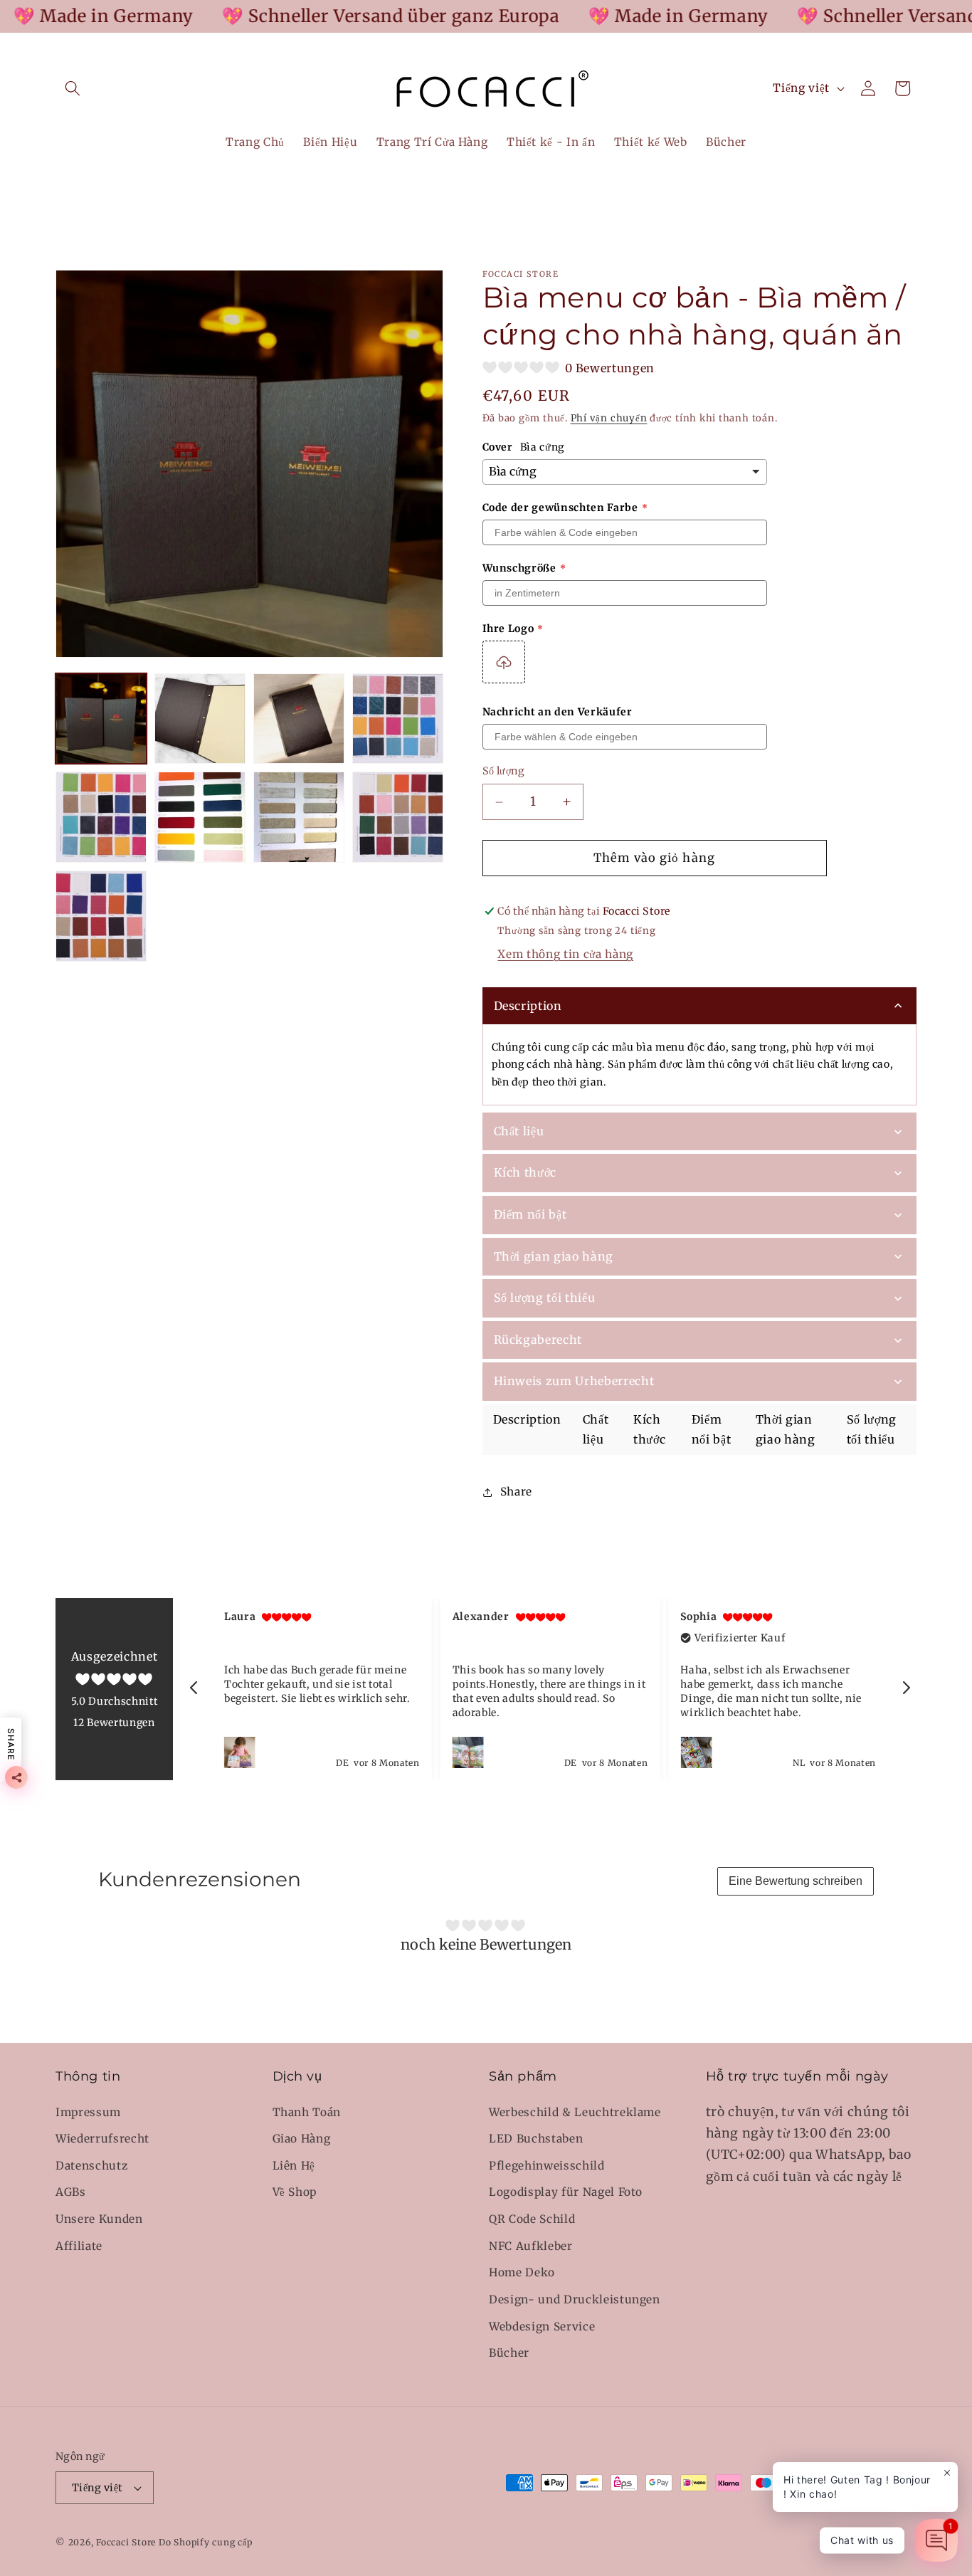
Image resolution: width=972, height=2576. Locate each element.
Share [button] (516, 1492)
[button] (73, 88)
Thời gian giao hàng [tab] (554, 1256)
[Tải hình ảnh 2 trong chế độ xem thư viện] (200, 719)
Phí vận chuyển (609, 419)
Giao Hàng (302, 2139)
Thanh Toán (307, 2112)
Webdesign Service (542, 2327)
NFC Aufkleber (531, 2246)
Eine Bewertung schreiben (796, 1881)
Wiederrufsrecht (102, 2139)
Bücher (509, 2353)
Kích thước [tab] (525, 1173)
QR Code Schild (532, 2219)
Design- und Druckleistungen (575, 2299)
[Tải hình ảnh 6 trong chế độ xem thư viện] (200, 817)
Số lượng (504, 772)
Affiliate (79, 2246)
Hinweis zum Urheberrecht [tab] (574, 1382)
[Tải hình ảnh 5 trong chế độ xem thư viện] (101, 817)
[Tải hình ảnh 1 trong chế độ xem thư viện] (101, 719)
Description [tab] (528, 1006)
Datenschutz (91, 2166)
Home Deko (522, 2272)
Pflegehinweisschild (547, 2166)
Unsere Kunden (99, 2219)
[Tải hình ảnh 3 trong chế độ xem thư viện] (299, 719)
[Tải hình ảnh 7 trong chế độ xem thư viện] (299, 817)
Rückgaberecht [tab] (538, 1340)
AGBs (71, 2193)
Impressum (88, 2112)
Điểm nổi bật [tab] (530, 1214)
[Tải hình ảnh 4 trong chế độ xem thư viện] (398, 719)
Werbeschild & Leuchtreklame (575, 2112)
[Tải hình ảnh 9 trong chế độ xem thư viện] (101, 916)
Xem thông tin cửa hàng (565, 955)
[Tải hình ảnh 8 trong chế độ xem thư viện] (398, 817)
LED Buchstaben (536, 2139)
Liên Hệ (294, 2166)
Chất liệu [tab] (519, 1131)
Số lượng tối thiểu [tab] (545, 1298)
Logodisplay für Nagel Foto (566, 2193)
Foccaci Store (126, 2542)
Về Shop (295, 2193)
